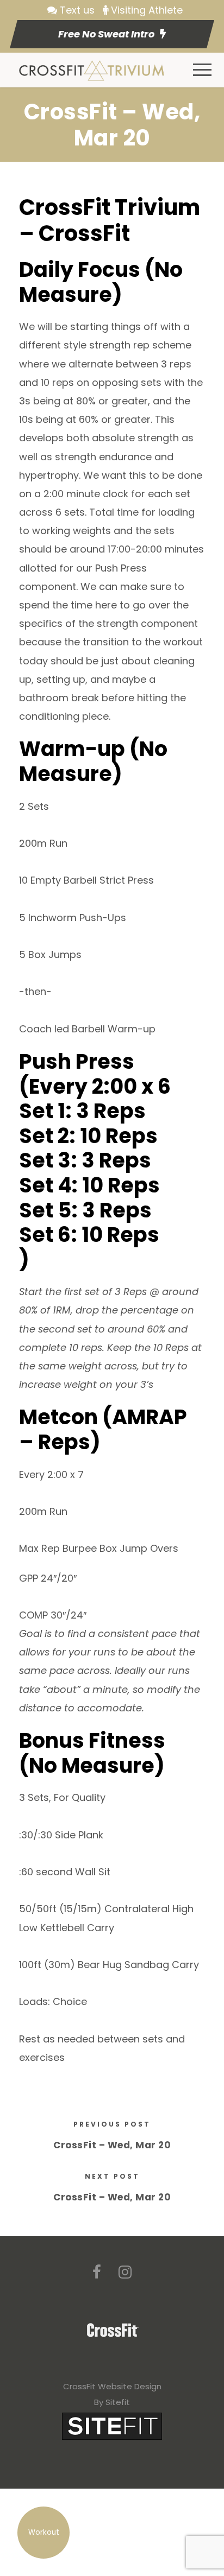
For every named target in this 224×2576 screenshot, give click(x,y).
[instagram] (125, 2272)
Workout (44, 2532)
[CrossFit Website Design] (112, 2425)
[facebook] (97, 2272)
